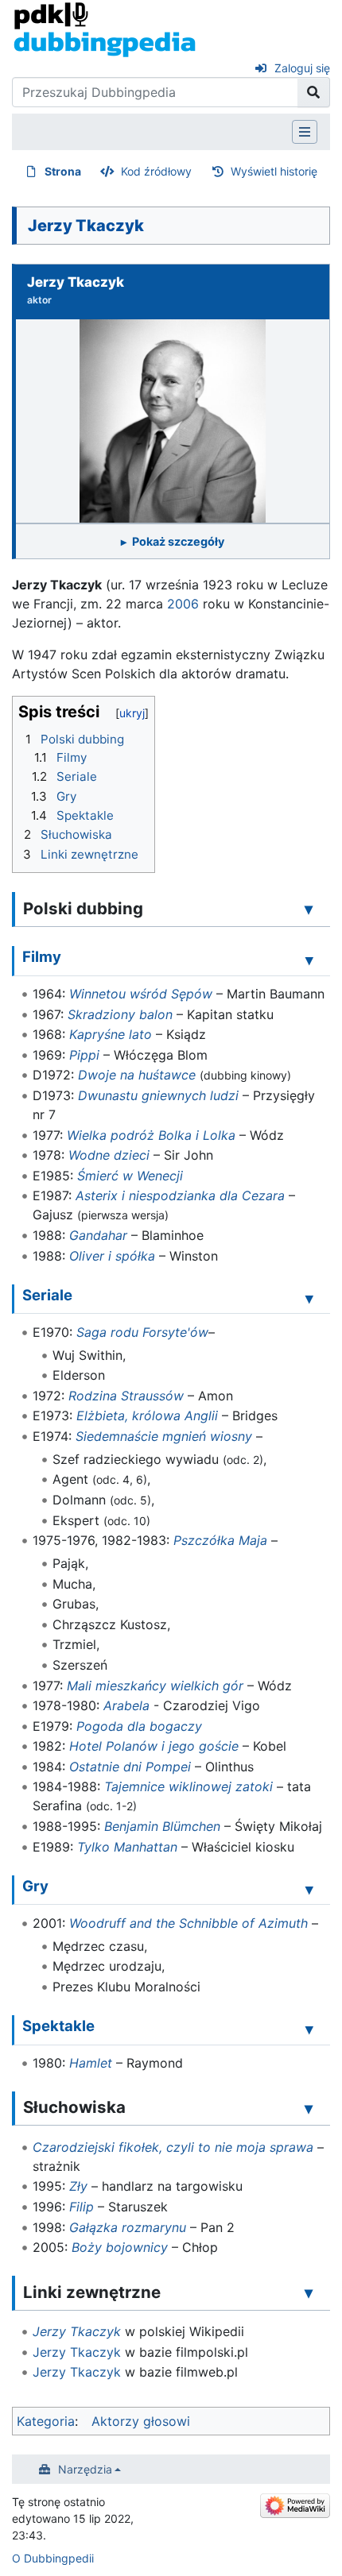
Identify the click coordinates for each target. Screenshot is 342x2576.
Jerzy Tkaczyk (77, 2331)
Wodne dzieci (109, 1155)
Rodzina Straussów (126, 1396)
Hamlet (91, 2063)
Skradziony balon (120, 1014)
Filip (82, 2207)
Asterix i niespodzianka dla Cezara (180, 1195)
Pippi (84, 1055)
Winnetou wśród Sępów (141, 994)
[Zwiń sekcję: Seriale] (309, 1298)
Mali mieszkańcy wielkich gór (155, 1686)
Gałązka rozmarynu (128, 2227)
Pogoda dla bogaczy (139, 1726)
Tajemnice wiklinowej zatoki (188, 1786)
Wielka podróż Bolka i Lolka (151, 1135)
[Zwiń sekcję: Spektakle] (309, 2029)
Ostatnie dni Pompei (130, 1767)
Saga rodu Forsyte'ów (142, 1332)
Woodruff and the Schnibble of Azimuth (188, 1923)
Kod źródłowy (156, 171)
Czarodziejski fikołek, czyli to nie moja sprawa (173, 2147)
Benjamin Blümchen (162, 1826)
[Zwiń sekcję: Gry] (309, 1889)
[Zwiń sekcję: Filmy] (309, 960)
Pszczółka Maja (220, 1540)
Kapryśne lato (111, 1034)
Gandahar (98, 1235)
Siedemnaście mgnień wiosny (164, 1436)
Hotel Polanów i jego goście (154, 1746)
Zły (78, 2186)
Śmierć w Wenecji (130, 1176)
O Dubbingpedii (53, 2558)
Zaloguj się (302, 68)
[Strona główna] (105, 29)
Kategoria (46, 2421)
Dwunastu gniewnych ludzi (158, 1095)
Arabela (126, 1705)
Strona (63, 171)
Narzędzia (85, 2469)
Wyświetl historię (274, 171)
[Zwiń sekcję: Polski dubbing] (309, 910)
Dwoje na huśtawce (137, 1075)
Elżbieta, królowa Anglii (147, 1415)
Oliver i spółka (112, 1256)
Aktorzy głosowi (141, 2421)
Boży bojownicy (120, 2247)
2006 (183, 604)
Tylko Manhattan (127, 1847)
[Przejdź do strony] (314, 92)
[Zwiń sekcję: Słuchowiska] (309, 2108)
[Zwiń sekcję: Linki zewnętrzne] (309, 2292)
